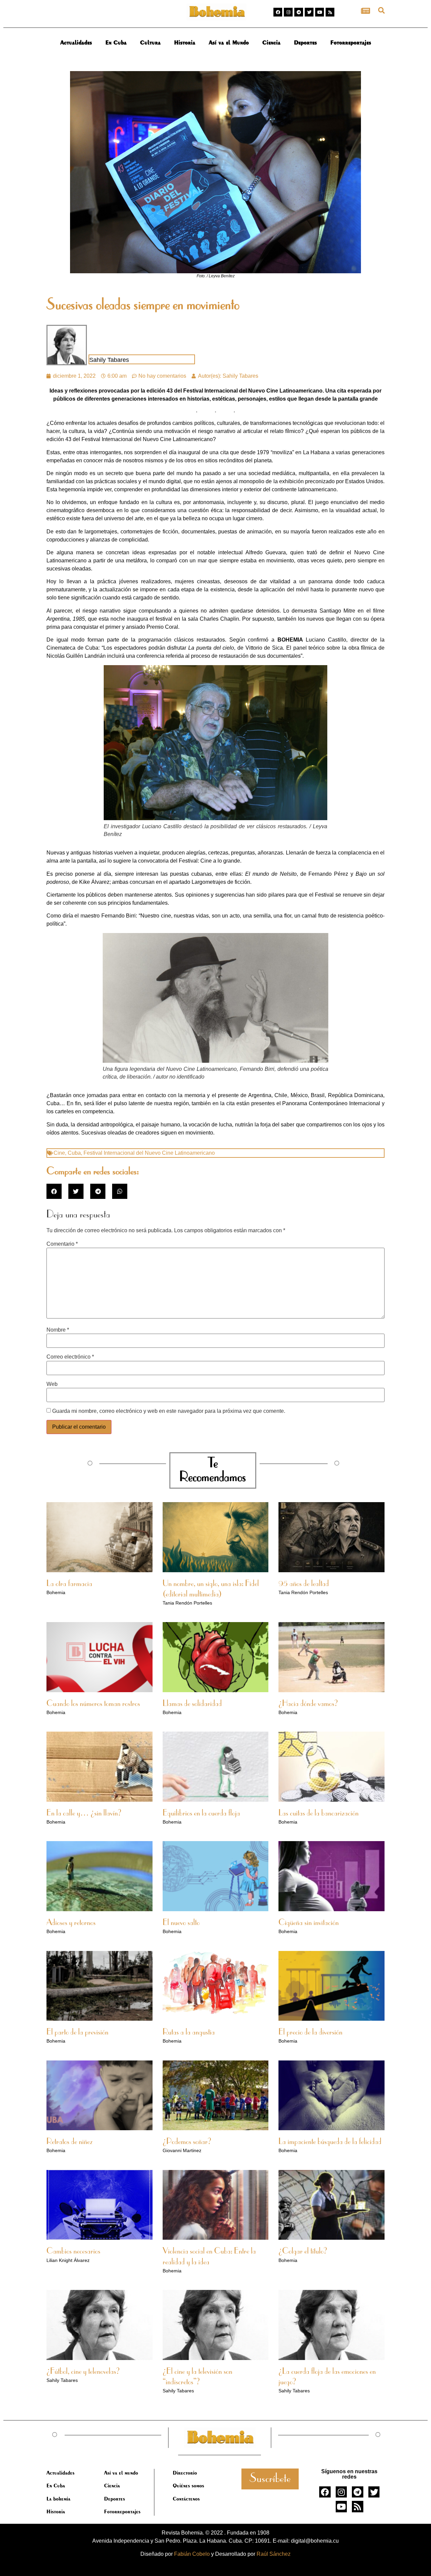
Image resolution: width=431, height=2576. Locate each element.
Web (52, 1384)
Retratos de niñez (70, 2142)
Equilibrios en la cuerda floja (201, 1813)
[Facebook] (278, 12)
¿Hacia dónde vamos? (308, 1704)
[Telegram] (299, 12)
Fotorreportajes (351, 42)
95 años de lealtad (304, 1584)
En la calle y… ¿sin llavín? (84, 1813)
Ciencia (271, 42)
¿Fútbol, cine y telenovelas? (83, 2372)
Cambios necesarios (73, 2252)
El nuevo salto (181, 1923)
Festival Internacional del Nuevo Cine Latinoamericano (149, 1153)
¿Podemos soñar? (187, 2142)
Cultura (150, 42)
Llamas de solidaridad (192, 1704)
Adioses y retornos (71, 1923)
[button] (381, 10)
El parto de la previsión (77, 2032)
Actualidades (76, 42)
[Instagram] (288, 12)
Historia (185, 42)
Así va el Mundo (229, 42)
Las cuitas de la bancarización (319, 1813)
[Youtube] (320, 12)
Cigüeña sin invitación (309, 1923)
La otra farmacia (69, 1584)
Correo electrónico (70, 1357)
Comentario (62, 1244)
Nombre (58, 1330)
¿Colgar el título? (303, 2252)
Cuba (74, 1153)
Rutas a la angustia (189, 2032)
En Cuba (116, 42)
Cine (59, 1153)
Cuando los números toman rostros (93, 1704)
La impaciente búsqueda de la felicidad (330, 2142)
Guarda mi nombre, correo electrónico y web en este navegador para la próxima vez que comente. (169, 1411)
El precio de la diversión (310, 2032)
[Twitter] (309, 12)
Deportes (305, 42)
